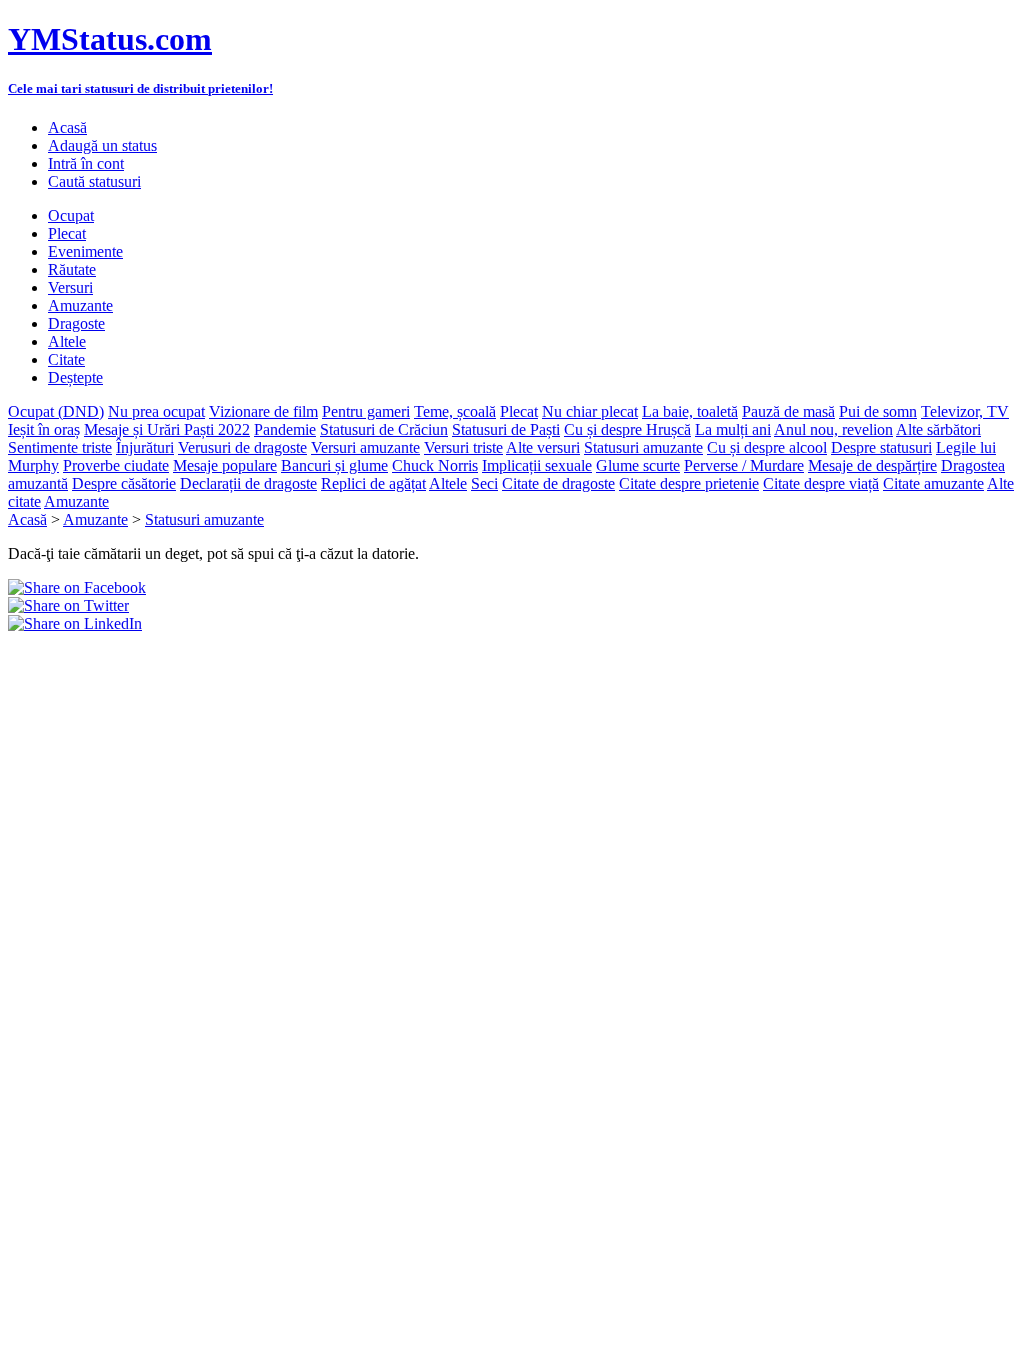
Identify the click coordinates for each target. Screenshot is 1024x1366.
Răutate (72, 269)
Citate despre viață (821, 483)
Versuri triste (463, 447)
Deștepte (75, 377)
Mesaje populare (225, 465)
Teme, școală (455, 411)
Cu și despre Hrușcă (627, 429)
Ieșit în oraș (44, 429)
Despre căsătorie (124, 483)
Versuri (70, 287)
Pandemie (285, 429)
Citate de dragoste (558, 483)
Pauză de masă (788, 411)
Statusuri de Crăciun (384, 429)
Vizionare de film (263, 411)
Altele (67, 341)
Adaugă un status (102, 145)
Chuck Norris (435, 465)
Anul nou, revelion (833, 429)
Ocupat (71, 215)
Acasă (67, 127)
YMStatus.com (110, 39)
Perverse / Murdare (744, 465)
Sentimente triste (60, 447)
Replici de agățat (373, 483)
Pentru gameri (366, 411)
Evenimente (85, 251)
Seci (484, 483)
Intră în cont (86, 163)
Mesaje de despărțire (872, 465)
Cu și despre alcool (767, 447)
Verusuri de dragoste (242, 447)
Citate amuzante (933, 483)
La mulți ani (733, 429)
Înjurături (145, 447)
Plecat (67, 233)
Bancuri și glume (334, 465)
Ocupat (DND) (56, 411)
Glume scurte (638, 465)
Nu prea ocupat (156, 411)
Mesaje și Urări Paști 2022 (167, 429)
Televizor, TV (965, 411)
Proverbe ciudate (116, 465)
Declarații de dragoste (248, 483)
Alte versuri (543, 447)
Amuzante (80, 305)
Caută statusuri (94, 181)
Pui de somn (878, 411)
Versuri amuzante (365, 447)
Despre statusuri (881, 447)
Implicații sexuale (537, 465)
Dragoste (76, 323)
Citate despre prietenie (689, 483)
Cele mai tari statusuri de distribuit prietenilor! (140, 88)
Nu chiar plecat (590, 411)
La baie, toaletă (690, 411)
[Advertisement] (242, 663)
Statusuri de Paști (506, 429)
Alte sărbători (938, 429)
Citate (66, 359)
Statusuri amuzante (643, 447)
